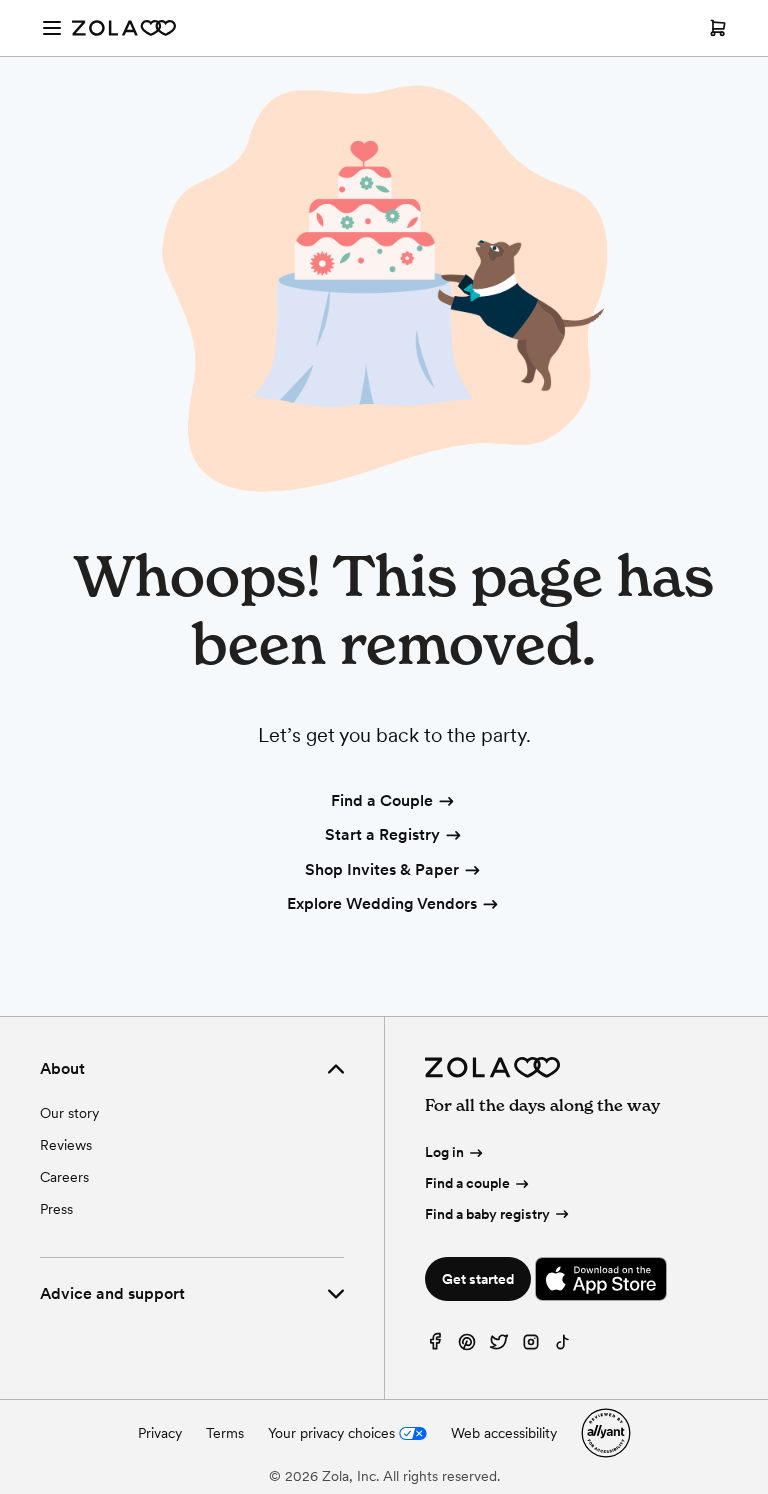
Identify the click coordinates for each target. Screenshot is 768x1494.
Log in (444, 1152)
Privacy (160, 1433)
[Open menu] (52, 28)
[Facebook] (435, 1346)
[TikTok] (563, 1346)
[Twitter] (499, 1346)
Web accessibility (504, 1433)
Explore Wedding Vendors (382, 903)
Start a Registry (382, 834)
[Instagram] (531, 1346)
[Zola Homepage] (124, 28)
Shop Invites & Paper (382, 869)
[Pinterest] (467, 1346)
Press (56, 1209)
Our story (69, 1113)
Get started (478, 1279)
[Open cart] (718, 28)
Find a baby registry (487, 1214)
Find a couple (467, 1183)
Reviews (66, 1145)
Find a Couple (382, 800)
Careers (64, 1177)
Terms (225, 1433)
